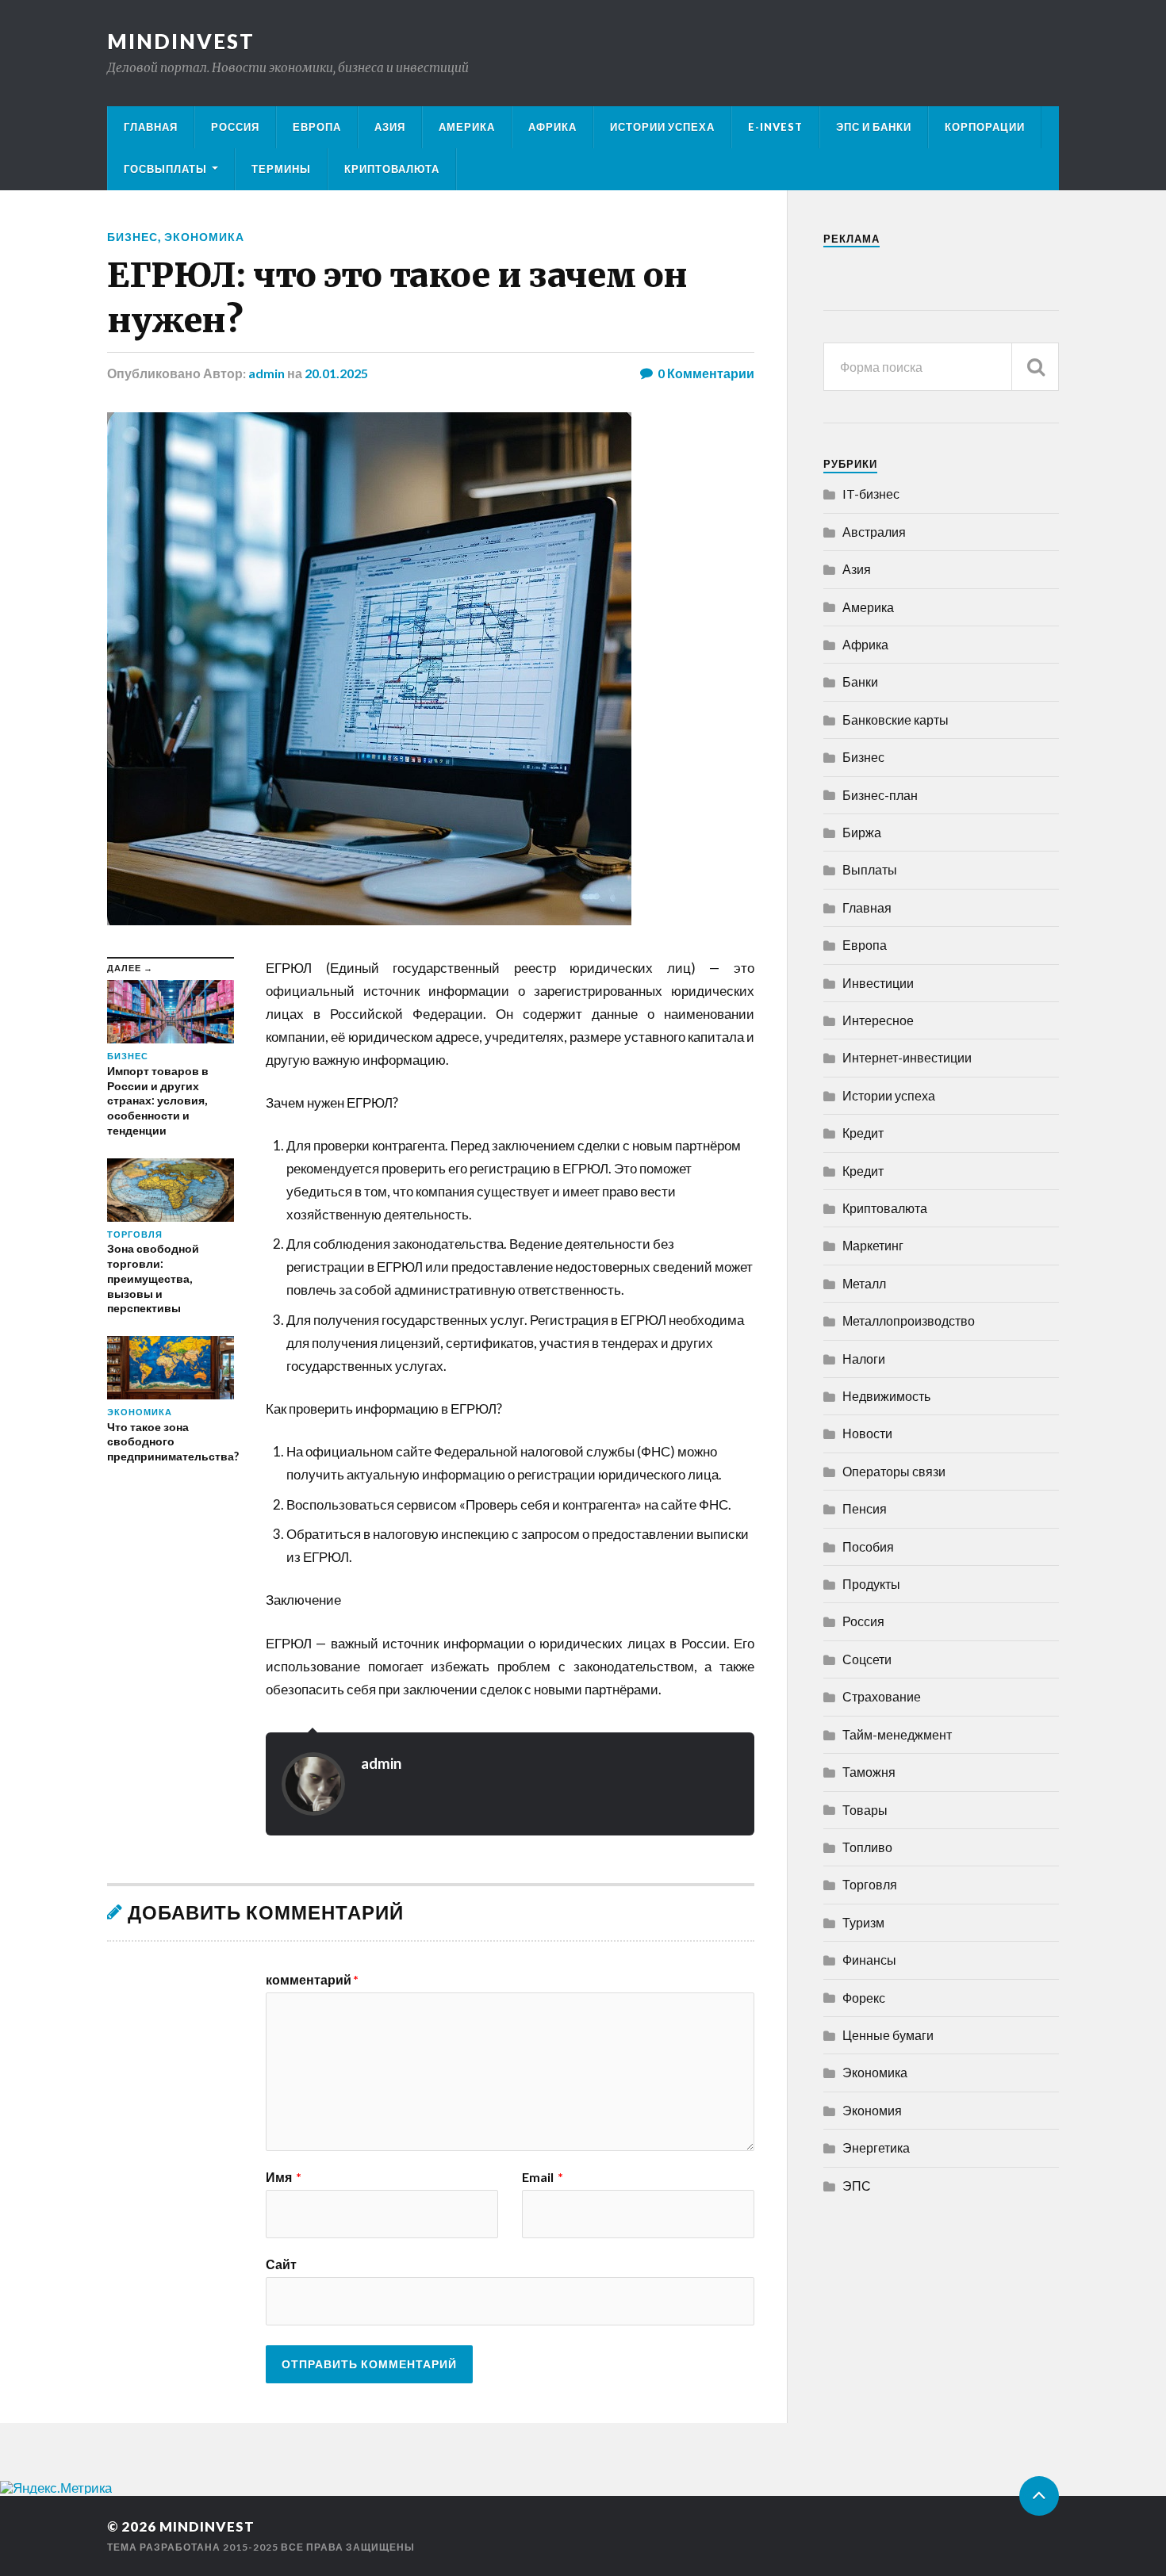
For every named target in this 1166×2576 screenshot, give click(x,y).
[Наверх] (1039, 2496)
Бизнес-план (880, 795)
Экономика (204, 237)
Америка (467, 127)
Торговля (870, 1884)
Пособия (868, 1546)
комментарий (312, 1980)
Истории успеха (662, 127)
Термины (281, 169)
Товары (865, 1810)
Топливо (867, 1847)
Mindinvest (181, 41)
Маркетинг (873, 1245)
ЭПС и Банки (874, 127)
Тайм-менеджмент (897, 1734)
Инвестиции (878, 983)
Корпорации (985, 127)
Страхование (882, 1696)
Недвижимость (886, 1396)
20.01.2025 (336, 373)
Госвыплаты (165, 169)
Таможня (869, 1772)
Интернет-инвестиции (907, 1057)
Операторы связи (894, 1471)
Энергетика (876, 2147)
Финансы (869, 1960)
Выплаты (870, 869)
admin (267, 373)
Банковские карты (896, 720)
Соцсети (867, 1659)
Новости (867, 1433)
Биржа (862, 832)
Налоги (864, 1359)
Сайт (281, 2264)
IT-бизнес (871, 494)
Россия (235, 127)
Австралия (874, 532)
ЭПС (857, 2186)
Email (543, 2177)
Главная (151, 127)
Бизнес (132, 237)
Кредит (863, 1133)
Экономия (872, 2110)
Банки (860, 681)
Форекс (864, 1998)
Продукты (871, 1584)
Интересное (878, 1020)
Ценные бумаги (888, 2035)
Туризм (863, 1922)
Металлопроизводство (909, 1321)
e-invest (775, 127)
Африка (552, 127)
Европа (317, 127)
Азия (390, 127)
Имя (284, 2177)
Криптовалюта (392, 169)
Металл (864, 1283)
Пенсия (865, 1508)
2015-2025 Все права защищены (319, 2547)
